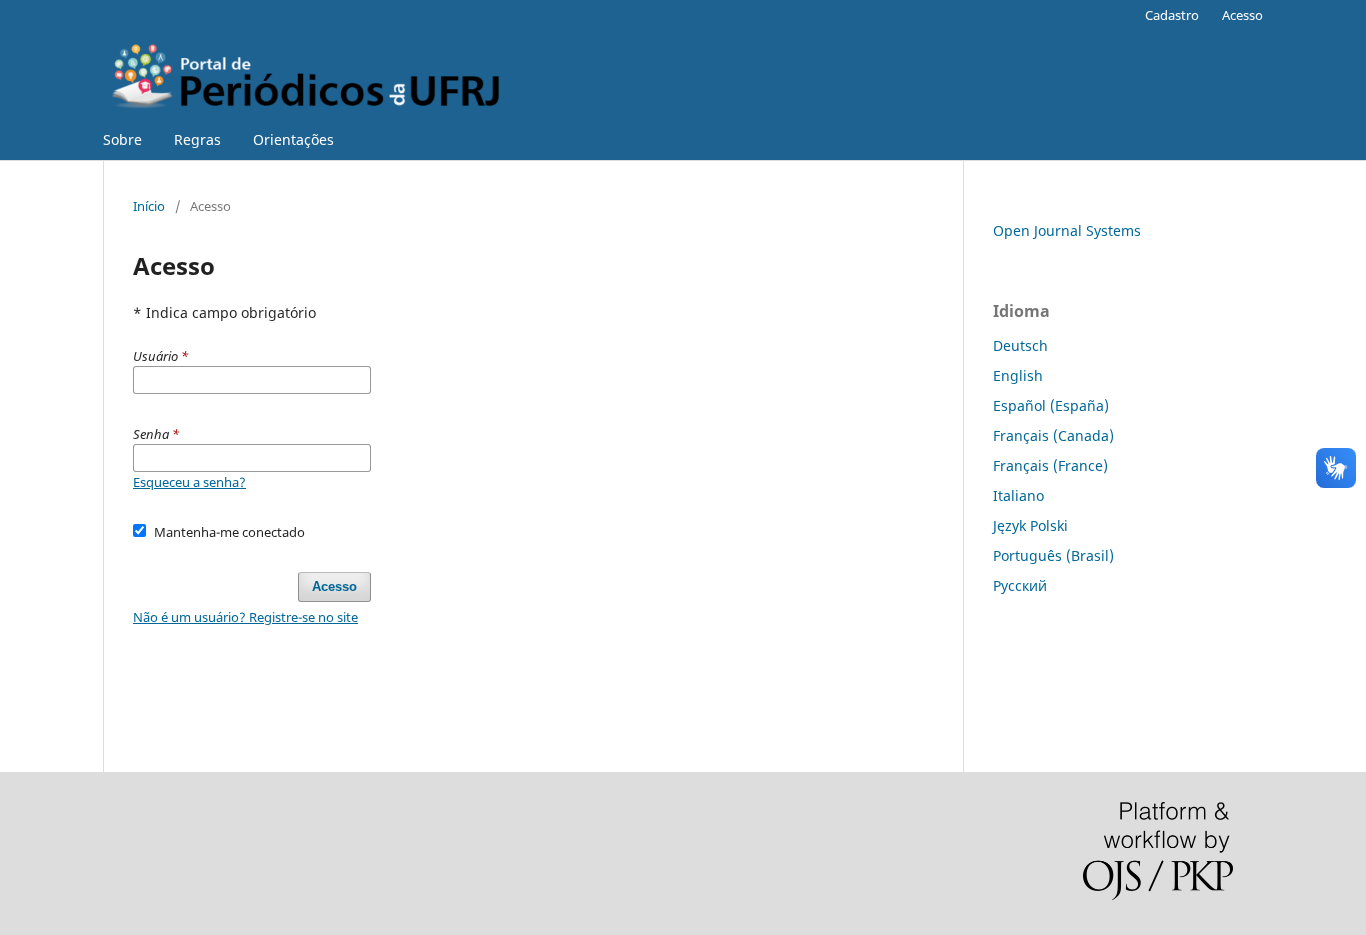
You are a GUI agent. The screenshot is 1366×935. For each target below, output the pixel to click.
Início (149, 206)
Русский (1020, 585)
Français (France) (1050, 465)
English (1018, 375)
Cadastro (1172, 15)
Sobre (122, 139)
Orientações (293, 139)
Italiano (1018, 495)
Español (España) (1051, 405)
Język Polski (1030, 525)
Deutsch (1020, 345)
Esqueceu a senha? (189, 482)
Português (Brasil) (1053, 555)
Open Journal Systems (1067, 230)
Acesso (1242, 15)
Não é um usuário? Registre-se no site (245, 617)
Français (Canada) (1053, 435)
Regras (197, 139)
